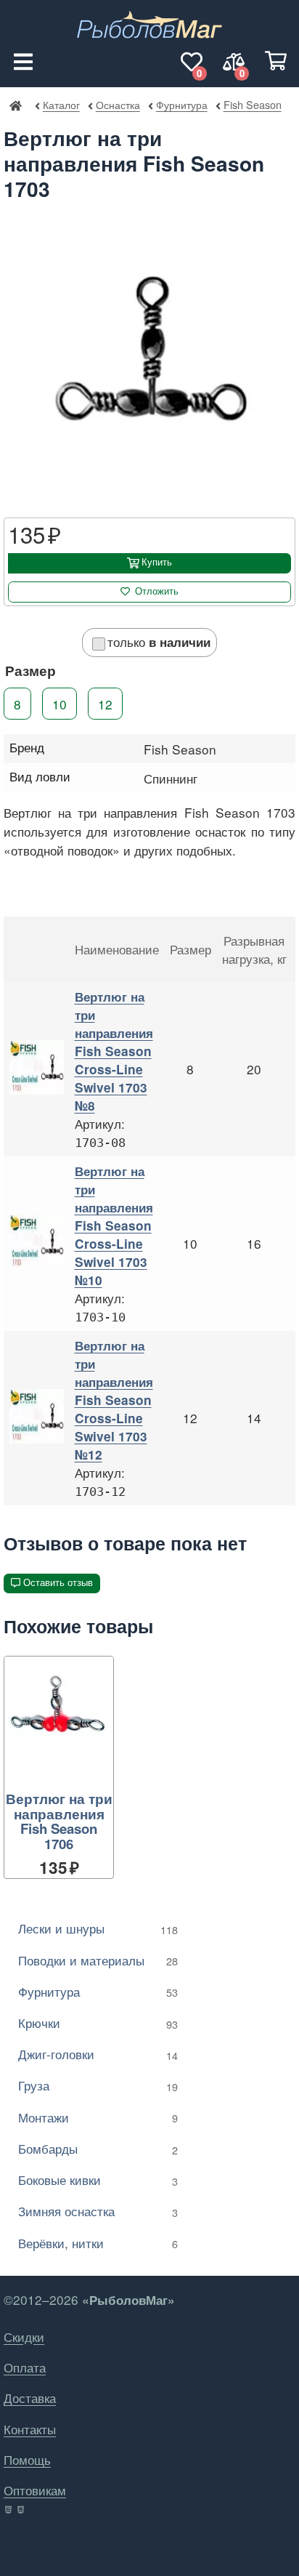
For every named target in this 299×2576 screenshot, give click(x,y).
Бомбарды (98, 2148)
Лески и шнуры (98, 1928)
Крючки (98, 2022)
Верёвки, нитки (98, 2243)
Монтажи (98, 2117)
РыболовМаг (15, 105)
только (159, 641)
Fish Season (252, 104)
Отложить (157, 591)
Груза (98, 2085)
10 (60, 704)
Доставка (30, 2398)
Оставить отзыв (58, 1583)
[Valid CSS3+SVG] (22, 2510)
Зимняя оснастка (98, 2211)
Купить (157, 562)
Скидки (24, 2336)
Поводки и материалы (98, 1960)
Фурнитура (181, 104)
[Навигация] (23, 62)
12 (105, 704)
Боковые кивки (98, 2179)
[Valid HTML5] (9, 2510)
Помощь (27, 2459)
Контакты (30, 2429)
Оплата (25, 2367)
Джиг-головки (98, 2054)
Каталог (61, 104)
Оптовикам (35, 2490)
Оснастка (118, 104)
